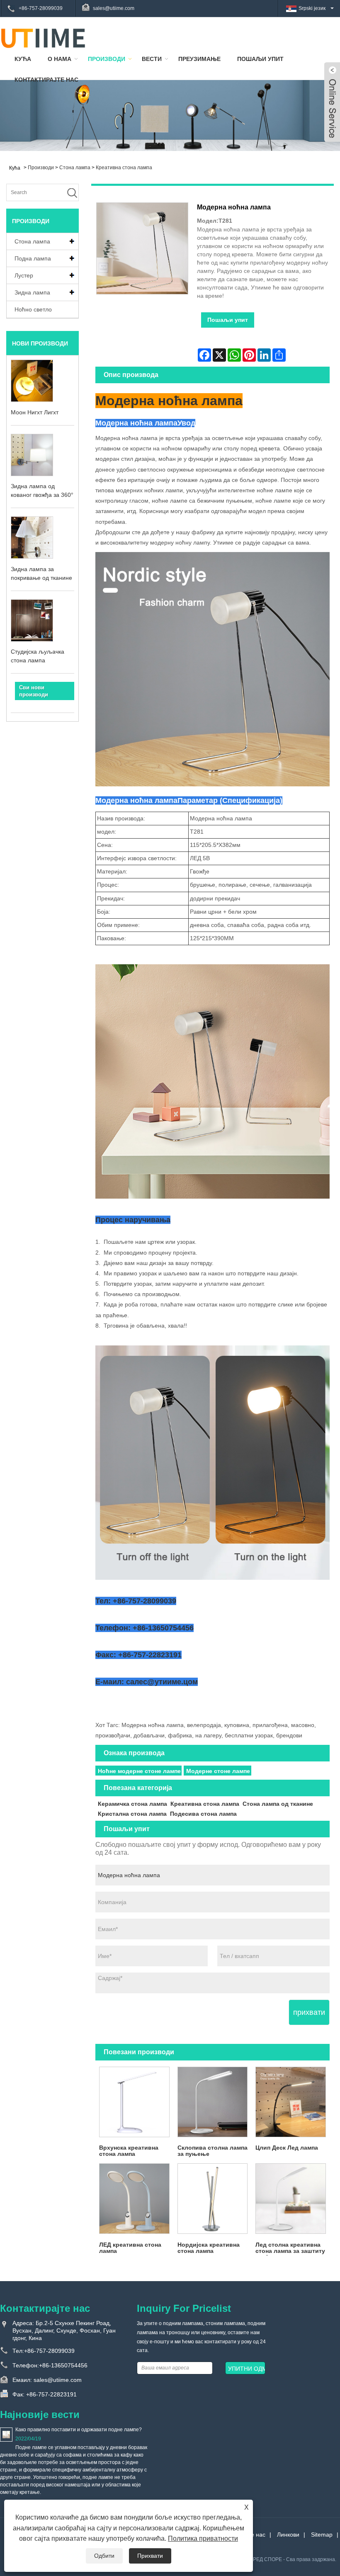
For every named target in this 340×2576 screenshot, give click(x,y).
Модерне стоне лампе (218, 1771)
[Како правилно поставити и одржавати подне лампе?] (6, 2434)
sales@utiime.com (114, 8)
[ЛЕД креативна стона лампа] (134, 2199)
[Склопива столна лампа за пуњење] (212, 2102)
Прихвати (150, 2556)
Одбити (104, 2556)
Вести (152, 59)
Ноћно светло (33, 309)
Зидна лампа (32, 292)
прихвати (309, 2012)
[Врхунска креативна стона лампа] (134, 2102)
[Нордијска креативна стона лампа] (212, 2199)
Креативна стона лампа (124, 168)
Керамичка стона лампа (132, 1804)
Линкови (288, 2535)
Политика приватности (203, 2538)
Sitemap (322, 2535)
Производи (107, 59)
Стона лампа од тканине (278, 1804)
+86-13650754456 (63, 2365)
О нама (59, 59)
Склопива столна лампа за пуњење (212, 2151)
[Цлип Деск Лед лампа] (291, 2102)
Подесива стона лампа (203, 1814)
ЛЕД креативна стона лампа (130, 2248)
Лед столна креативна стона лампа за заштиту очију (290, 2249)
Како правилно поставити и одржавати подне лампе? (79, 2430)
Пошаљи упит (260, 59)
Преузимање (199, 59)
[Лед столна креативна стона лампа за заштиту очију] (291, 2199)
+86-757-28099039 (41, 8)
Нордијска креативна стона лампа (209, 2248)
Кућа (23, 59)
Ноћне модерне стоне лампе (139, 1771)
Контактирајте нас (46, 80)
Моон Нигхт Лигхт (35, 412)
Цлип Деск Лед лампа (287, 2148)
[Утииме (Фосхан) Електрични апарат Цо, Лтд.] (43, 38)
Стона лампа (75, 168)
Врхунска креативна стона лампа (129, 2151)
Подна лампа (33, 258)
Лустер (24, 275)
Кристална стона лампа (132, 1814)
